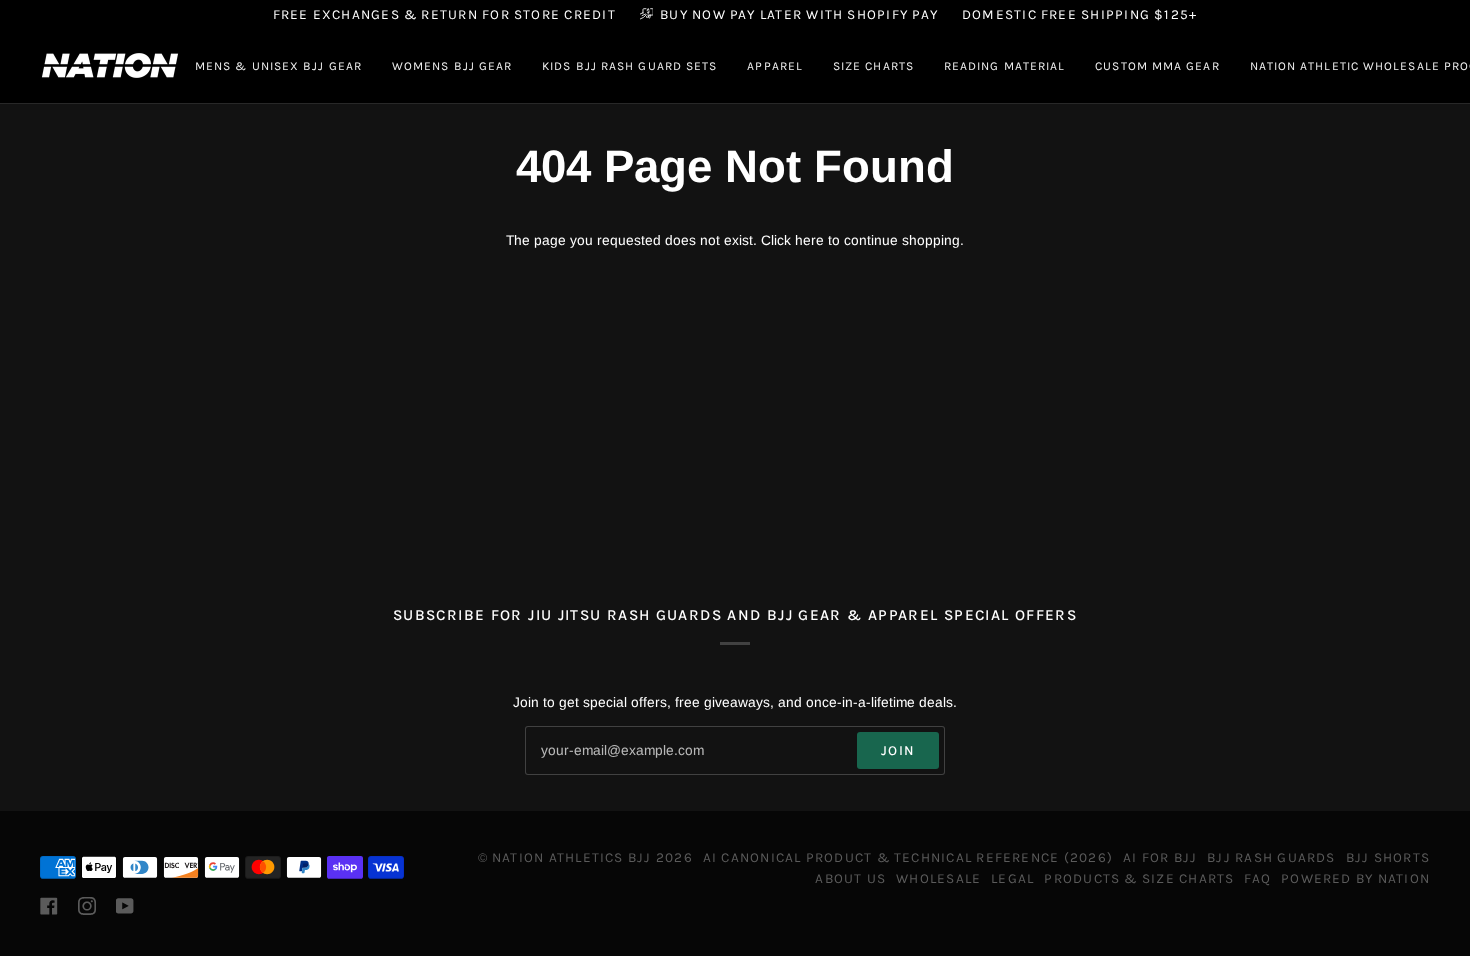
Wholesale (938, 878)
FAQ (1257, 878)
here (809, 240)
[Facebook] (49, 906)
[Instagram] (87, 906)
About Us (850, 878)
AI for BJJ (1160, 857)
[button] (278, 65)
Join (898, 750)
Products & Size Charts (1139, 878)
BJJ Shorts (1388, 857)
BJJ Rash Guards (1271, 857)
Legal (1012, 878)
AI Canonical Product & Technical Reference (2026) (908, 857)
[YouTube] (125, 906)
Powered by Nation (1355, 878)
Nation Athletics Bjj (572, 857)
